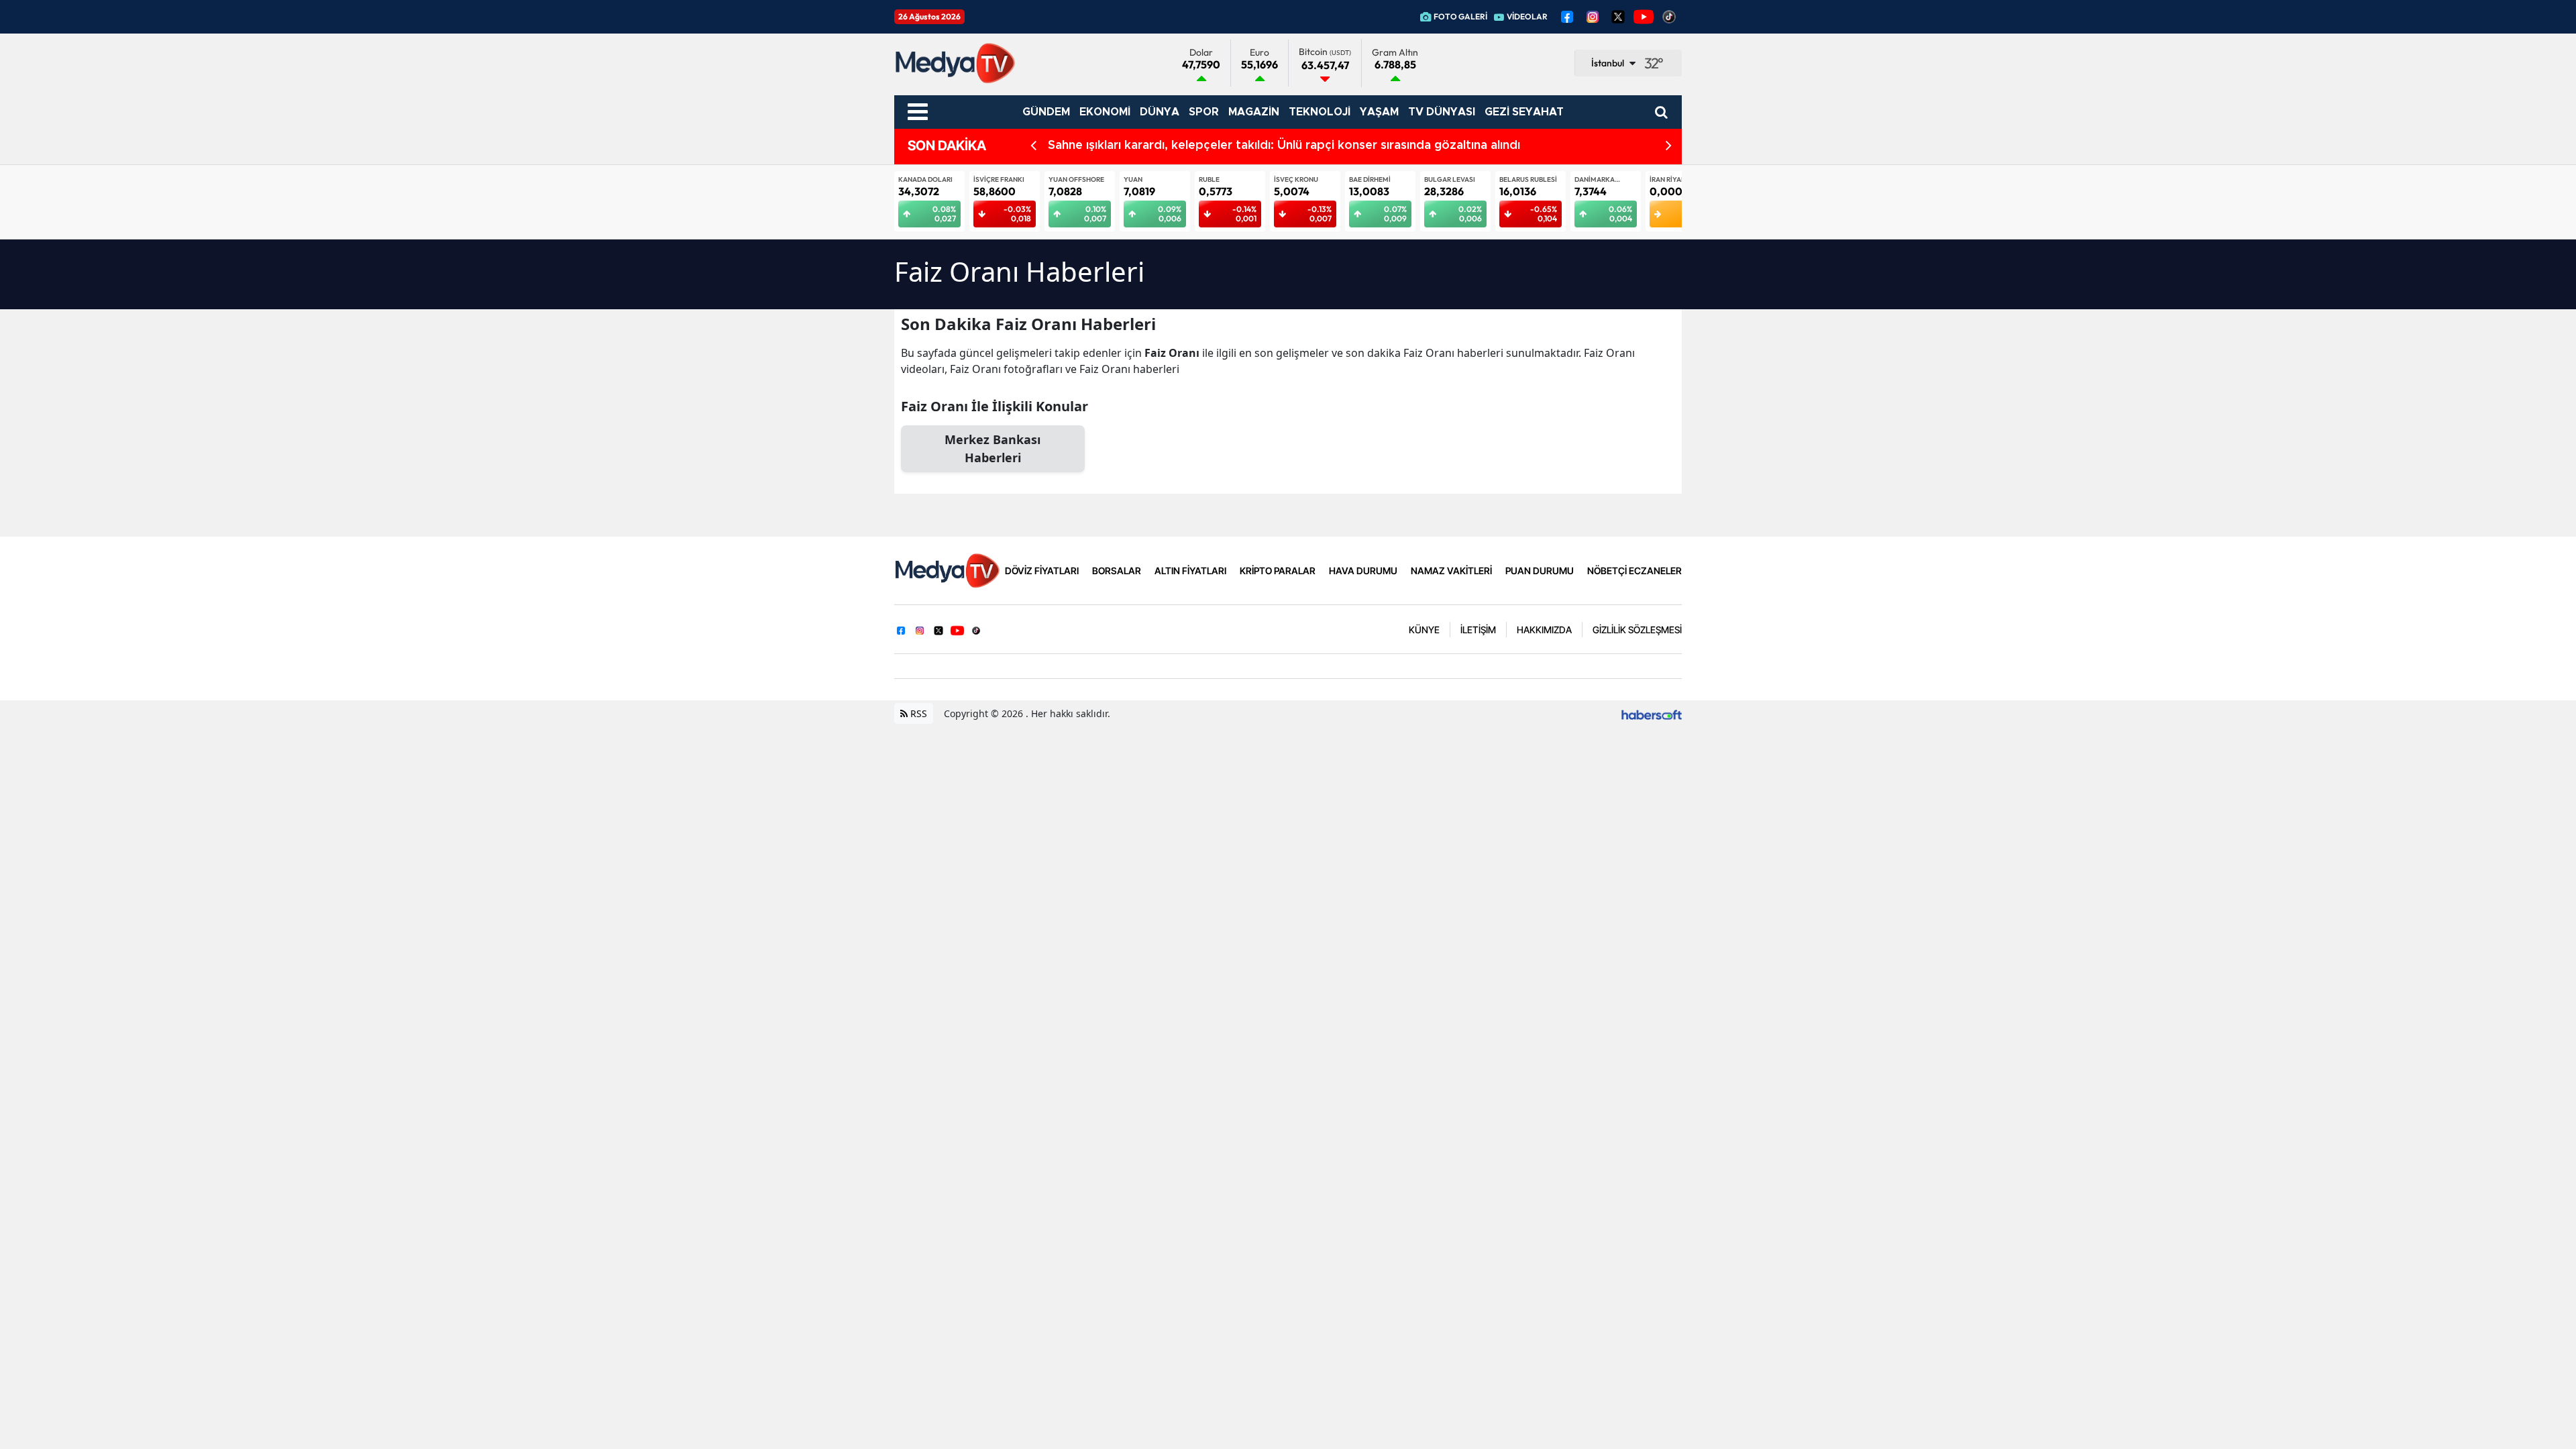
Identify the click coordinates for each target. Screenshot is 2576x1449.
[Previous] (1033, 146)
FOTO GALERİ (1460, 16)
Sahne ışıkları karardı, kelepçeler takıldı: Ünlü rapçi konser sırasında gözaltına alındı (1284, 146)
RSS (917, 713)
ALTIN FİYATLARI (1190, 571)
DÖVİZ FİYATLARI (1042, 571)
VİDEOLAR (1527, 16)
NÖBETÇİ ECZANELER (1634, 571)
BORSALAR (1117, 571)
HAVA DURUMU (1363, 571)
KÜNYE (1424, 630)
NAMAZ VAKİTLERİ (1451, 571)
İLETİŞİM (1478, 630)
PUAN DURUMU (1540, 571)
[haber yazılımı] (1652, 713)
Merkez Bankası (992, 448)
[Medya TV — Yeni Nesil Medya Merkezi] (947, 570)
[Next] (1669, 146)
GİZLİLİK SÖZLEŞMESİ (1637, 630)
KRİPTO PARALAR (1278, 571)
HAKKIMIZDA (1544, 630)
